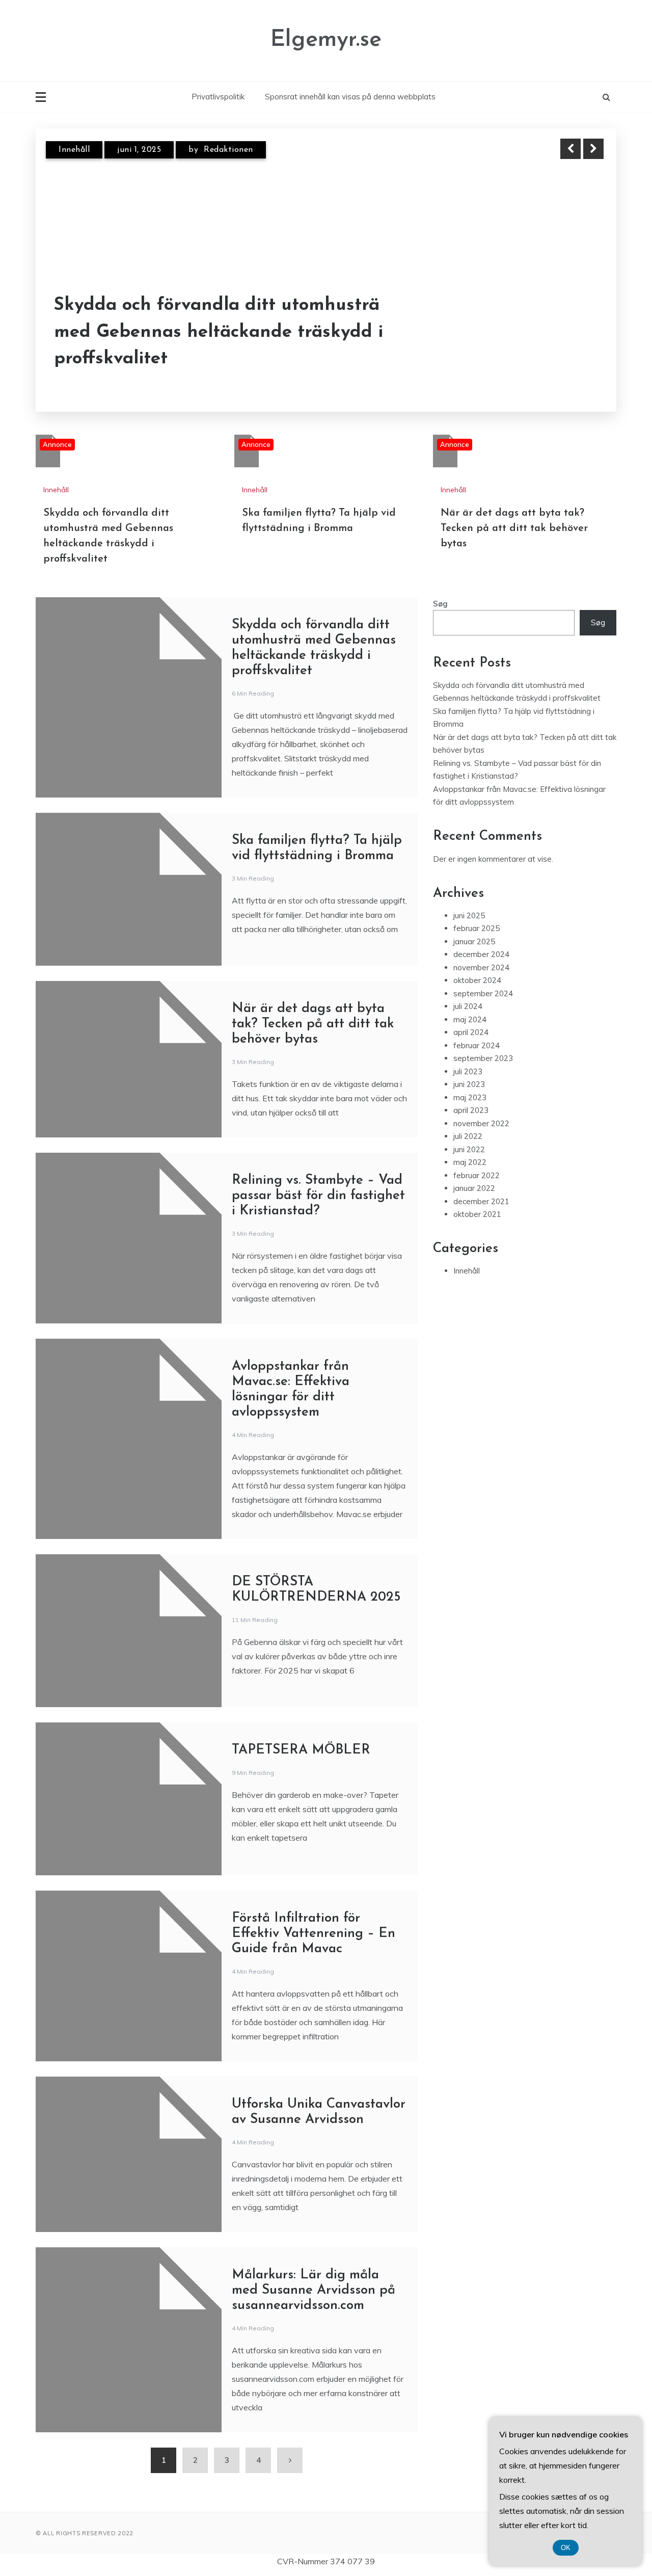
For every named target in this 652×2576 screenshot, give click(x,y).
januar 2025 (474, 941)
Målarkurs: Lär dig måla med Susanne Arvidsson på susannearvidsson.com (314, 2290)
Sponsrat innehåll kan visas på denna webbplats (350, 97)
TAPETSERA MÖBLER (301, 1750)
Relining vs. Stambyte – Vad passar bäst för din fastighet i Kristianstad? (318, 1196)
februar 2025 (477, 928)
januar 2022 (474, 1188)
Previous (570, 149)
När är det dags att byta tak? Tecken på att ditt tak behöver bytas (514, 528)
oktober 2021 (477, 1214)
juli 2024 (468, 1006)
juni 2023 (469, 1084)
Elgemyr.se (326, 40)
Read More (575, 333)
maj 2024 (470, 1019)
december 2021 (481, 1201)
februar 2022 (477, 1175)
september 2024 (483, 993)
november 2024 (481, 967)
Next (593, 149)
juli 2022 (468, 1136)
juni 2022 (469, 1149)
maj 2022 (470, 1162)
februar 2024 (477, 1045)
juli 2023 (468, 1071)
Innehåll (74, 150)
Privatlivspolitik (218, 97)
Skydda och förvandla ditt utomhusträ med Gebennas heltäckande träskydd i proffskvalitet (219, 332)
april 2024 (471, 1032)
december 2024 (481, 954)
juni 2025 (469, 915)
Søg (440, 604)
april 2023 (471, 1110)
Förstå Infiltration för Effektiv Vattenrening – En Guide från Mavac (314, 1934)
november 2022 (481, 1123)
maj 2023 (470, 1097)
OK (566, 2548)
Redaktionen (228, 150)
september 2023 (483, 1058)
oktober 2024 (477, 980)
